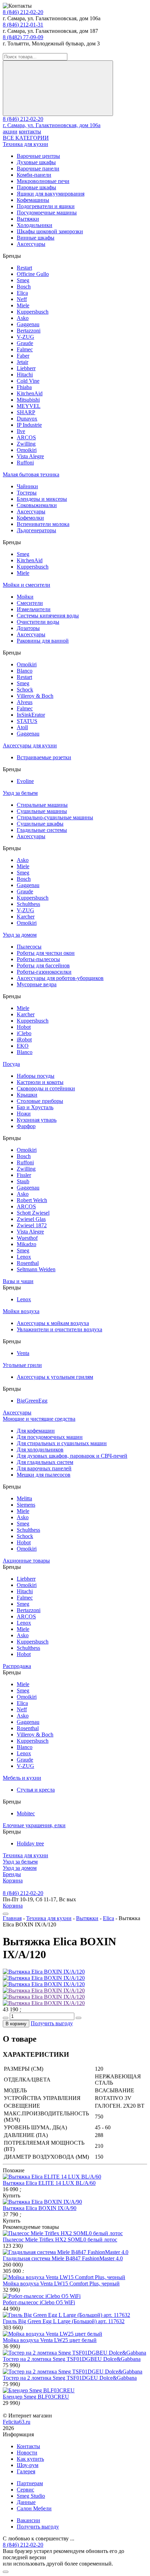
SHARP (26, 412)
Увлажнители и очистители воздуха (59, 1329)
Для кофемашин (36, 1431)
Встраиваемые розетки (44, 757)
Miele (23, 305)
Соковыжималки (37, 505)
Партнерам (30, 2483)
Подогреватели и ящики (46, 206)
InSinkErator (31, 715)
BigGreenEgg (32, 1401)
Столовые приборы (40, 1101)
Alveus (25, 702)
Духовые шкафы (36, 162)
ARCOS (26, 437)
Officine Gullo (33, 274)
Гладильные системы (42, 830)
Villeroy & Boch (35, 696)
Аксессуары (31, 244)
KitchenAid (30, 393)
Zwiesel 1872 (32, 1225)
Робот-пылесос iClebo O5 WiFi (39, 2302)
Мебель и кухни (22, 1778)
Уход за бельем (20, 793)
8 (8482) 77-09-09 (23, 37)
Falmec (25, 349)
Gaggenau (28, 324)
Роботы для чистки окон (46, 953)
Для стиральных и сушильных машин (62, 1443)
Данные (26, 2502)
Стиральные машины (42, 805)
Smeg (23, 280)
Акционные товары (26, 1561)
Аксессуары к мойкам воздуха (53, 1323)
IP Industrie (29, 425)
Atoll (22, 727)
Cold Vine (28, 381)
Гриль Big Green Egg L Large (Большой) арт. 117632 (64, 2321)
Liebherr (26, 368)
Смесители (30, 603)
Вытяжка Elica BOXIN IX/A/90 (40, 2208)
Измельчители (34, 609)
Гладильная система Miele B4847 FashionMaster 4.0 (63, 2258)
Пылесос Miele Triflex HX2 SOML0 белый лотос (60, 2240)
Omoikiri (27, 450)
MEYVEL (29, 406)
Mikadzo (27, 1244)
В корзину (16, 2024)
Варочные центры (38, 156)
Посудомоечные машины (47, 213)
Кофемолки (30, 518)
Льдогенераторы (36, 530)
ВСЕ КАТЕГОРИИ (26, 138)
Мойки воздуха (21, 1311)
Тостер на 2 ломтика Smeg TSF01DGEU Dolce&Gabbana (70, 2378)
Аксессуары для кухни (30, 745)
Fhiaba (24, 387)
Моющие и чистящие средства (39, 1419)
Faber (23, 356)
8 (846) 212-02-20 (23, 12)
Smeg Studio (31, 2496)
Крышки (27, 1095)
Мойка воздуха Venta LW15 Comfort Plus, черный (61, 2284)
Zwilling (26, 444)
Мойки (25, 597)
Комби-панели (34, 175)
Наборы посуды (36, 1076)
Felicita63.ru (17, 2422)
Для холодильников (40, 1450)
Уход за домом (20, 935)
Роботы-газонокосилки (44, 972)
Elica (22, 293)
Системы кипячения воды (48, 616)
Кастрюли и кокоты (40, 1082)
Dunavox (27, 419)
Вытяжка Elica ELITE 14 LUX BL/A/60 (49, 2183)
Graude (25, 343)
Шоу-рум (28, 2465)
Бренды (12, 1874)
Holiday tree (30, 1843)
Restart (24, 268)
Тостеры (27, 493)
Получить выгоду (52, 2023)
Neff (22, 299)
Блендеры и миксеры (42, 499)
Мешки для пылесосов (44, 1475)
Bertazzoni (29, 331)
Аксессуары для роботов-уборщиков (60, 978)
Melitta (24, 1498)
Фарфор (26, 1126)
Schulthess (28, 904)
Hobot (24, 1027)
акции (10, 131)
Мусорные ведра (37, 984)
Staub (23, 1181)
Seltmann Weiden (36, 1269)
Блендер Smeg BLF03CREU (36, 2397)
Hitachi (25, 375)
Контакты (28, 2446)
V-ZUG (25, 337)
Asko (23, 318)
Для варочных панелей (44, 1468)
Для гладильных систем (45, 1462)
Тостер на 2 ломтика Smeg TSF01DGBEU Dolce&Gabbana (72, 2359)
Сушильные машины (42, 811)
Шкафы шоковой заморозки (50, 231)
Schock (25, 690)
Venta (23, 1353)
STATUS (27, 721)
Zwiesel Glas (31, 1219)
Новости (27, 2453)
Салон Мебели (34, 2508)
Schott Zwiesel (33, 1213)
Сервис (25, 2490)
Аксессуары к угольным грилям (55, 1377)
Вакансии (28, 2520)
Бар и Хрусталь (35, 1107)
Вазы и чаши (18, 1281)
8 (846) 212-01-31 (23, 25)
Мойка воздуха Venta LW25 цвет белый (50, 2340)
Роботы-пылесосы (38, 959)
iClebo (24, 1033)
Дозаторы (28, 628)
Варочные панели (38, 169)
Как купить (30, 2459)
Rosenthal (28, 1263)
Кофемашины (33, 200)
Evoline (25, 781)
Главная (12, 1918)
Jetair (22, 362)
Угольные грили (22, 1365)
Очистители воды (38, 622)
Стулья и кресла (36, 1790)
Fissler (24, 1175)
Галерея (26, 2471)
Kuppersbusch (33, 312)
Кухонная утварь (37, 1120)
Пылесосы (29, 947)
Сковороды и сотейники (46, 1088)
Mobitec (26, 1813)
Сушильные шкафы (40, 824)
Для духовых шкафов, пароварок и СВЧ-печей (72, 1456)
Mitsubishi (28, 400)
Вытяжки (28, 219)
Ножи (24, 1114)
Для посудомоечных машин (50, 1437)
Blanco (25, 671)
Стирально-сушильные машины (55, 817)
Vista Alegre (30, 456)
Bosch (24, 287)
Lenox (24, 1257)
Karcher (26, 917)
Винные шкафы (36, 238)
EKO (23, 1046)
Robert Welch (32, 1200)
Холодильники (35, 225)
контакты (30, 131)
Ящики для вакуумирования (51, 194)
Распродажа (17, 1666)
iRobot (24, 1040)
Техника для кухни (25, 144)
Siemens (26, 1505)
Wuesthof (27, 1238)
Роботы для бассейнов (43, 965)
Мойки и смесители (27, 585)
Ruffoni (25, 463)
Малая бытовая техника (31, 474)
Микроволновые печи (43, 181)
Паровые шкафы (36, 187)
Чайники (27, 486)
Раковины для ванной (43, 641)
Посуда (11, 1064)
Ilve (21, 431)
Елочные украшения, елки (34, 1825)
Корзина (13, 1880)
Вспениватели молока (43, 524)
